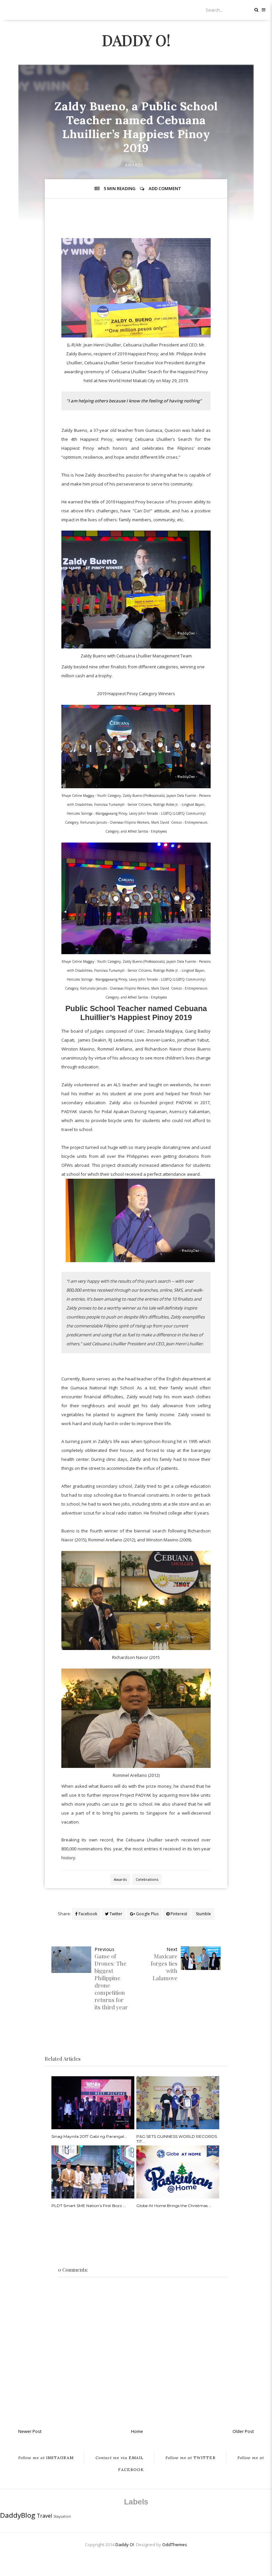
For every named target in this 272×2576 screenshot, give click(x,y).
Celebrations (147, 1879)
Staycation (62, 2516)
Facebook (87, 1914)
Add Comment (165, 188)
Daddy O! (136, 40)
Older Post (243, 2431)
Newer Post (30, 2431)
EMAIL (120, 2458)
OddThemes (175, 2545)
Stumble (203, 1914)
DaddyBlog (18, 2515)
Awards (134, 165)
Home (137, 2431)
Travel (44, 2516)
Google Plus (147, 1914)
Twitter (115, 1914)
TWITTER (191, 2458)
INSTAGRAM (46, 2458)
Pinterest (178, 1914)
